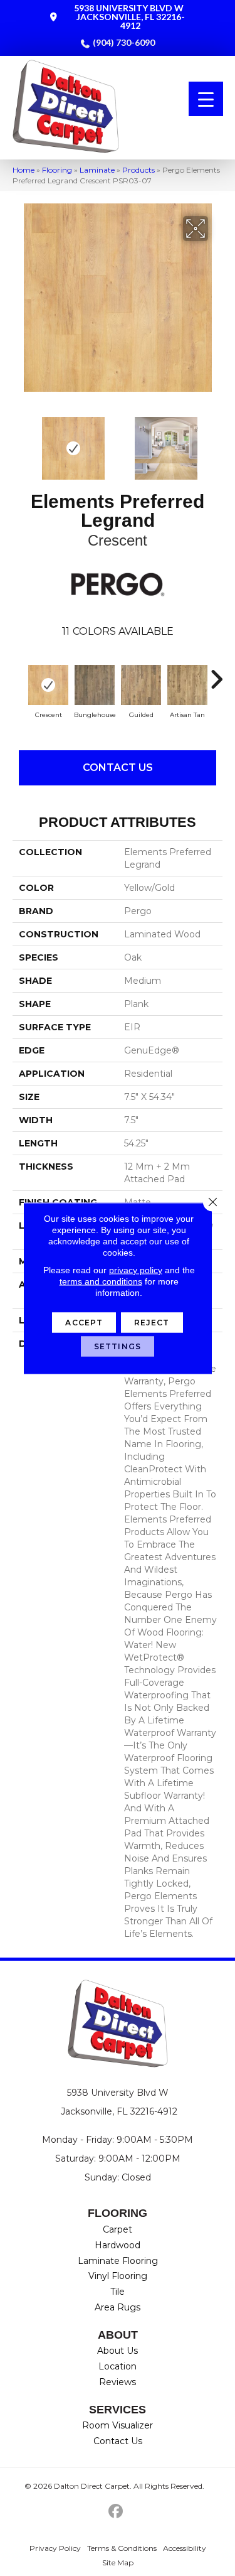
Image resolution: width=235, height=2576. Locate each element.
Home (23, 170)
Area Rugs (118, 2307)
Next (216, 442)
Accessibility (185, 2548)
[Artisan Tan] (187, 685)
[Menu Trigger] (206, 99)
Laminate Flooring (118, 2261)
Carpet (118, 2229)
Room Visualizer (118, 2425)
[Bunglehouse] (95, 685)
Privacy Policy (55, 2548)
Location (118, 2366)
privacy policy (136, 1269)
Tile (118, 2292)
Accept (84, 1322)
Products (138, 170)
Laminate (97, 170)
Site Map (118, 2563)
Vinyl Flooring (118, 2276)
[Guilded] (141, 685)
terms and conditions (101, 1281)
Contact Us (118, 768)
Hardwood (118, 2245)
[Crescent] (48, 685)
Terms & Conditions (122, 2548)
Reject (152, 1322)
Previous (19, 442)
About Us (118, 2351)
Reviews (118, 2382)
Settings (118, 1346)
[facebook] (116, 2512)
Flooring (57, 170)
